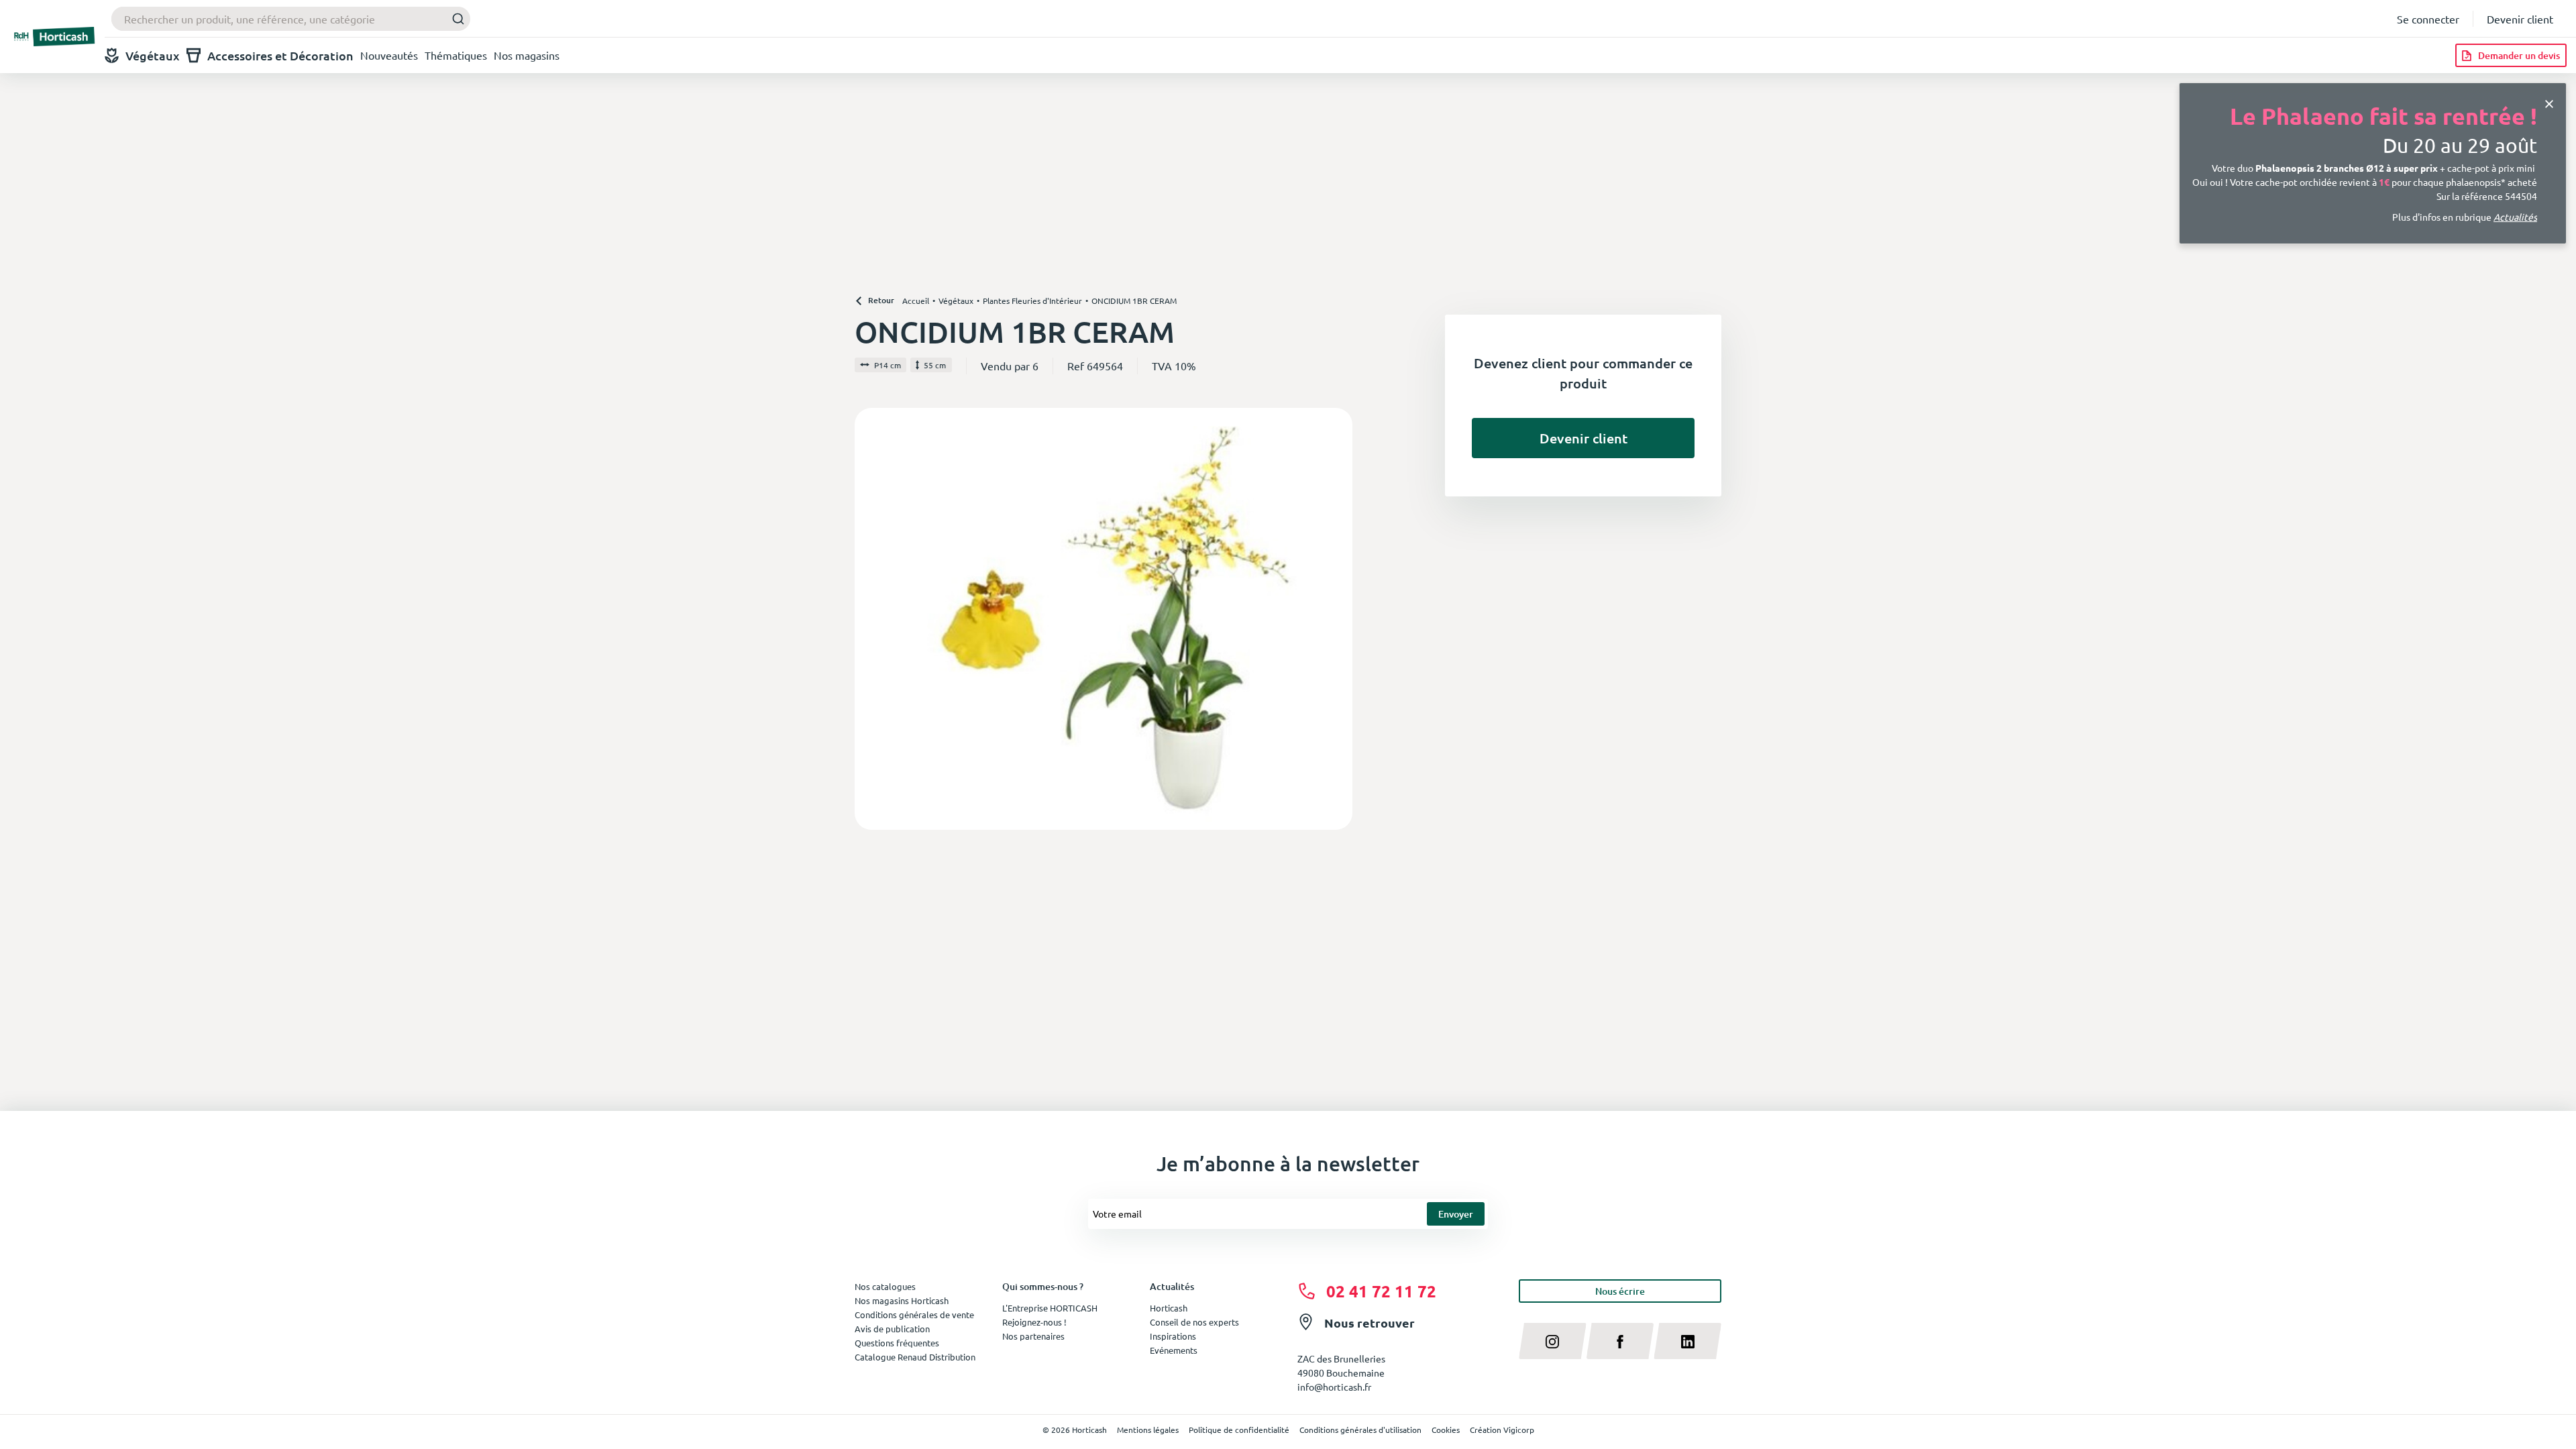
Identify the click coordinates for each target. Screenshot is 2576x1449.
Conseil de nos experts (1194, 1322)
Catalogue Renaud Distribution (915, 1357)
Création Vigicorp (1502, 1430)
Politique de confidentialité (1239, 1430)
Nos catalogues (885, 1286)
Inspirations (1173, 1336)
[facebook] (1620, 1341)
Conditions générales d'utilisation (1360, 1430)
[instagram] (1553, 1341)
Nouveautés (389, 55)
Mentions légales (1148, 1430)
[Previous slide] (870, 619)
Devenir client (2520, 19)
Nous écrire (1620, 1291)
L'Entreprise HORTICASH (1050, 1308)
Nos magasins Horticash (902, 1300)
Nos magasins (527, 55)
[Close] (2549, 103)
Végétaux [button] (153, 55)
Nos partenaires (1033, 1336)
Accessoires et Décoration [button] (280, 55)
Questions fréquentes (897, 1343)
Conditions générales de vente (914, 1314)
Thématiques (456, 55)
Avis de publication (892, 1329)
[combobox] (291, 19)
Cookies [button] (1446, 1430)
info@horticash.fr (1334, 1387)
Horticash (1169, 1308)
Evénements (1174, 1350)
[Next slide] (1337, 619)
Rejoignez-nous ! (1034, 1322)
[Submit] (454, 19)
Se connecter (2428, 19)
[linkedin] (1687, 1341)
